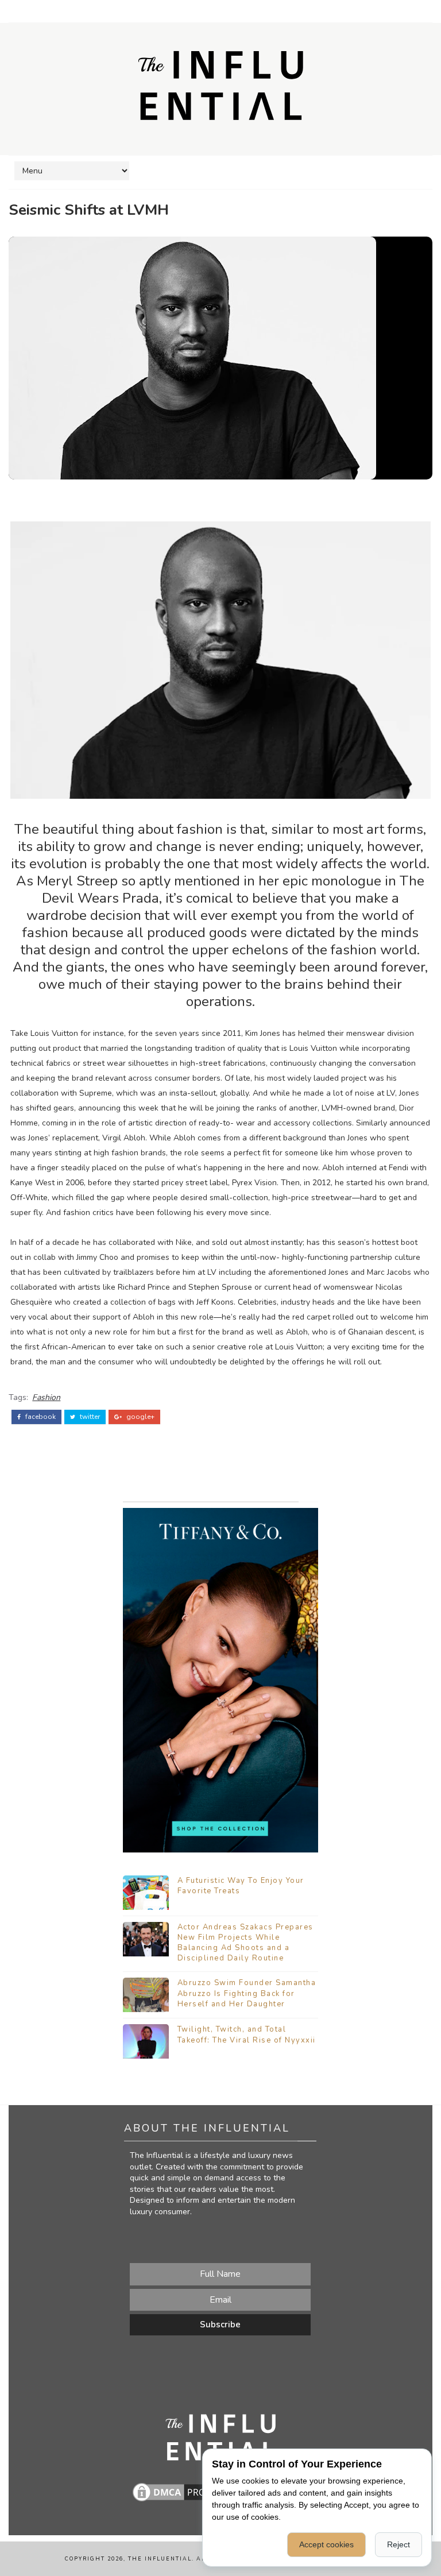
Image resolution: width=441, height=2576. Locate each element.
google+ (140, 1417)
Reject (399, 2544)
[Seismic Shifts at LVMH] (192, 357)
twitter (89, 1417)
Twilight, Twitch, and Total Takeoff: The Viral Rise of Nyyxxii (247, 2035)
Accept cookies (326, 2544)
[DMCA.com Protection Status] (188, 2491)
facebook (40, 1417)
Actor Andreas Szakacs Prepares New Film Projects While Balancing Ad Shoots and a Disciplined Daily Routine (245, 1943)
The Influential (160, 2559)
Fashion (46, 1397)
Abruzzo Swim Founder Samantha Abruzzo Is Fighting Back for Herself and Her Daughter (247, 1993)
